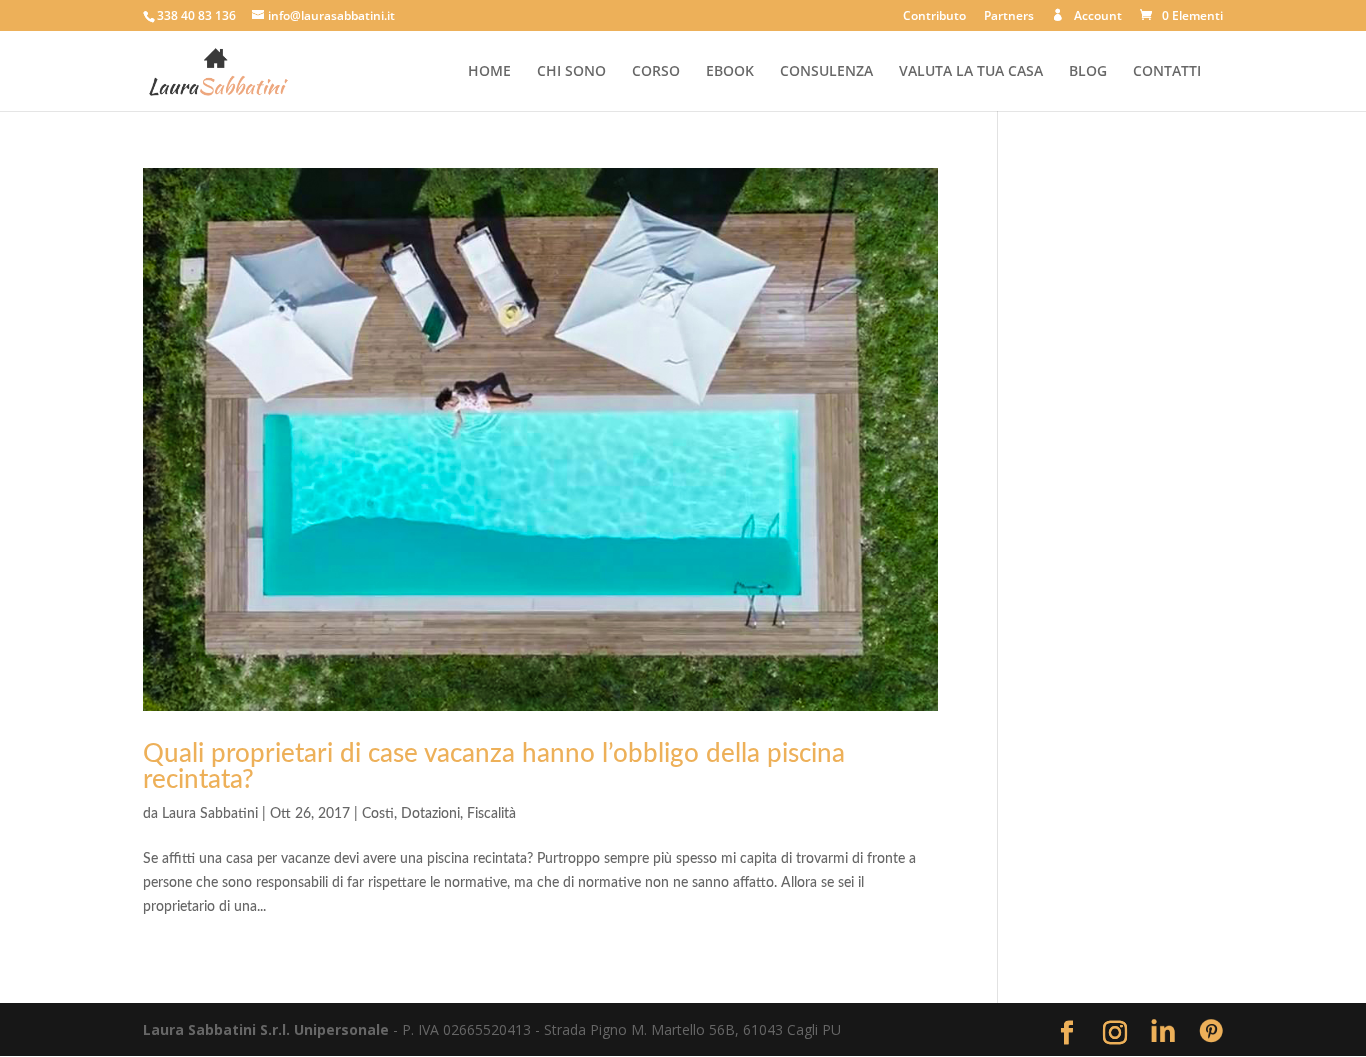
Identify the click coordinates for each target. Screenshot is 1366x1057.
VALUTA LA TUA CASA (971, 72)
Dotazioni (430, 814)
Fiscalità (491, 814)
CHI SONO (571, 72)
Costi (378, 814)
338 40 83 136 (196, 15)
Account (1098, 16)
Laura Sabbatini (210, 814)
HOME (489, 72)
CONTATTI (1167, 72)
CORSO (656, 72)
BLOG (1088, 72)
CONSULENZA (826, 72)
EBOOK (730, 72)
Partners (1009, 17)
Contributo (934, 17)
